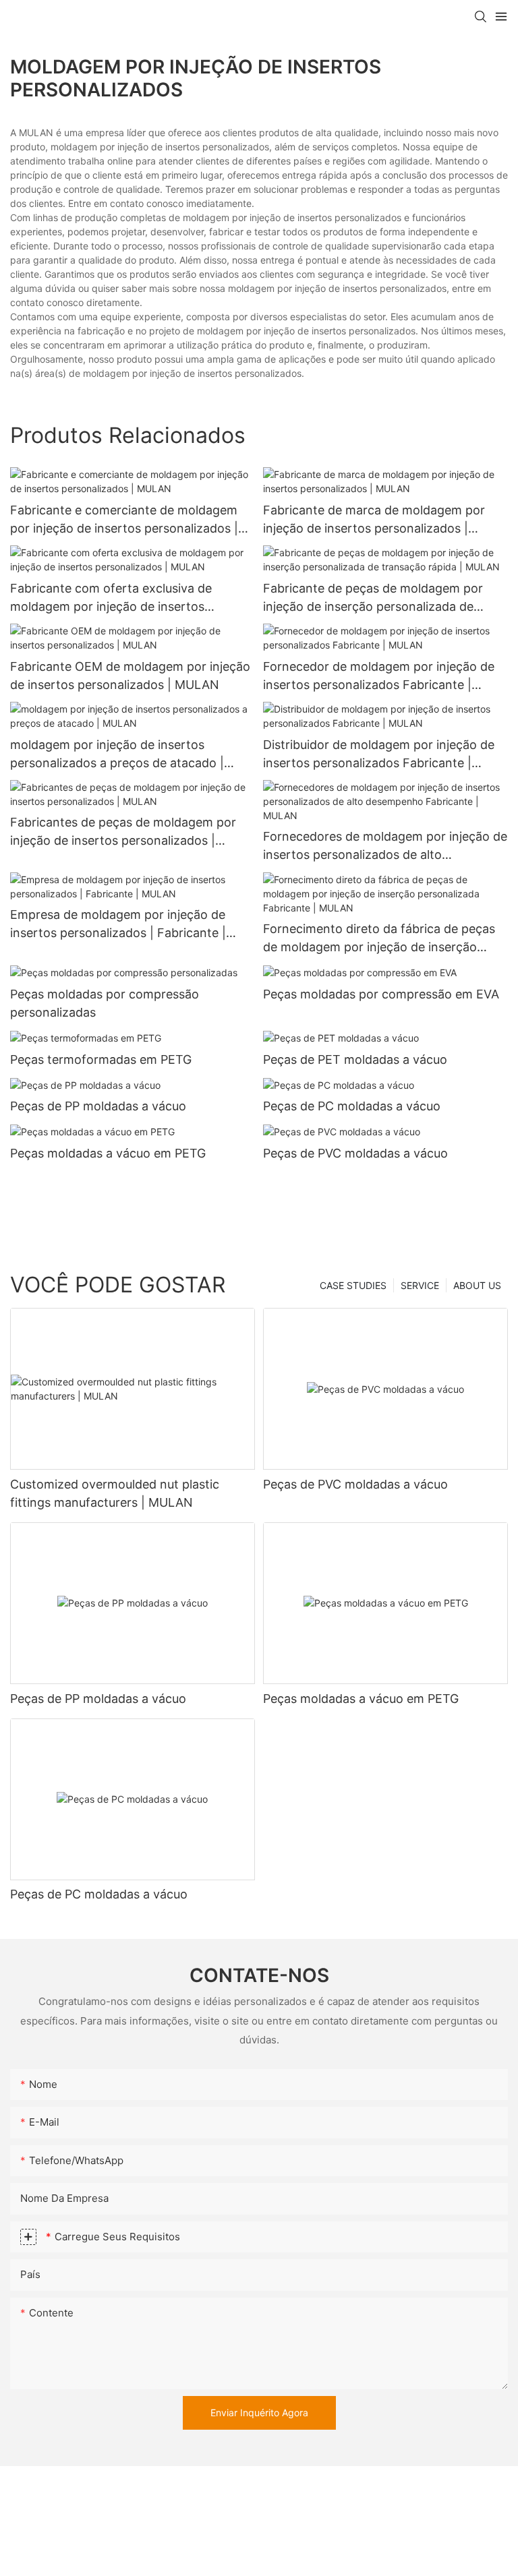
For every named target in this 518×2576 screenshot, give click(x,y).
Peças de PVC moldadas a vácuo (355, 1153)
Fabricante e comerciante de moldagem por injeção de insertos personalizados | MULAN (124, 520)
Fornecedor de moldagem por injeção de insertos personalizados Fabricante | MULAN (379, 677)
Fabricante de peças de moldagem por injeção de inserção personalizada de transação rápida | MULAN (373, 598)
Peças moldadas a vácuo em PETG (108, 1153)
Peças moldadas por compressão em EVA (381, 994)
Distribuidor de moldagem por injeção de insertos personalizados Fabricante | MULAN (379, 755)
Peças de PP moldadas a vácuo (98, 1106)
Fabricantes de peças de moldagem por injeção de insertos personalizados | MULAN (123, 832)
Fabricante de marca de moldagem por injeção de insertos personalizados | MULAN (374, 520)
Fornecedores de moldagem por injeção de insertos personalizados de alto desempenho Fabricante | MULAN (385, 846)
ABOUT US (477, 1285)
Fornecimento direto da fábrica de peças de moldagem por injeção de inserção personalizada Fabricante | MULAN (379, 939)
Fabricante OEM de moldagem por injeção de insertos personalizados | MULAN (130, 676)
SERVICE (420, 1285)
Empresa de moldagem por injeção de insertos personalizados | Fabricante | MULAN (118, 925)
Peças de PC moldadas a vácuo (352, 1106)
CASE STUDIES (353, 1285)
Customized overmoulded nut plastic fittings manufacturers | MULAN (115, 1493)
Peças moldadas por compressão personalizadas (105, 1003)
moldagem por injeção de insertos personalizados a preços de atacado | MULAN (117, 755)
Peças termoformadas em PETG (101, 1059)
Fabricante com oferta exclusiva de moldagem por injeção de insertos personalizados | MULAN (111, 598)
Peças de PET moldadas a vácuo (355, 1059)
